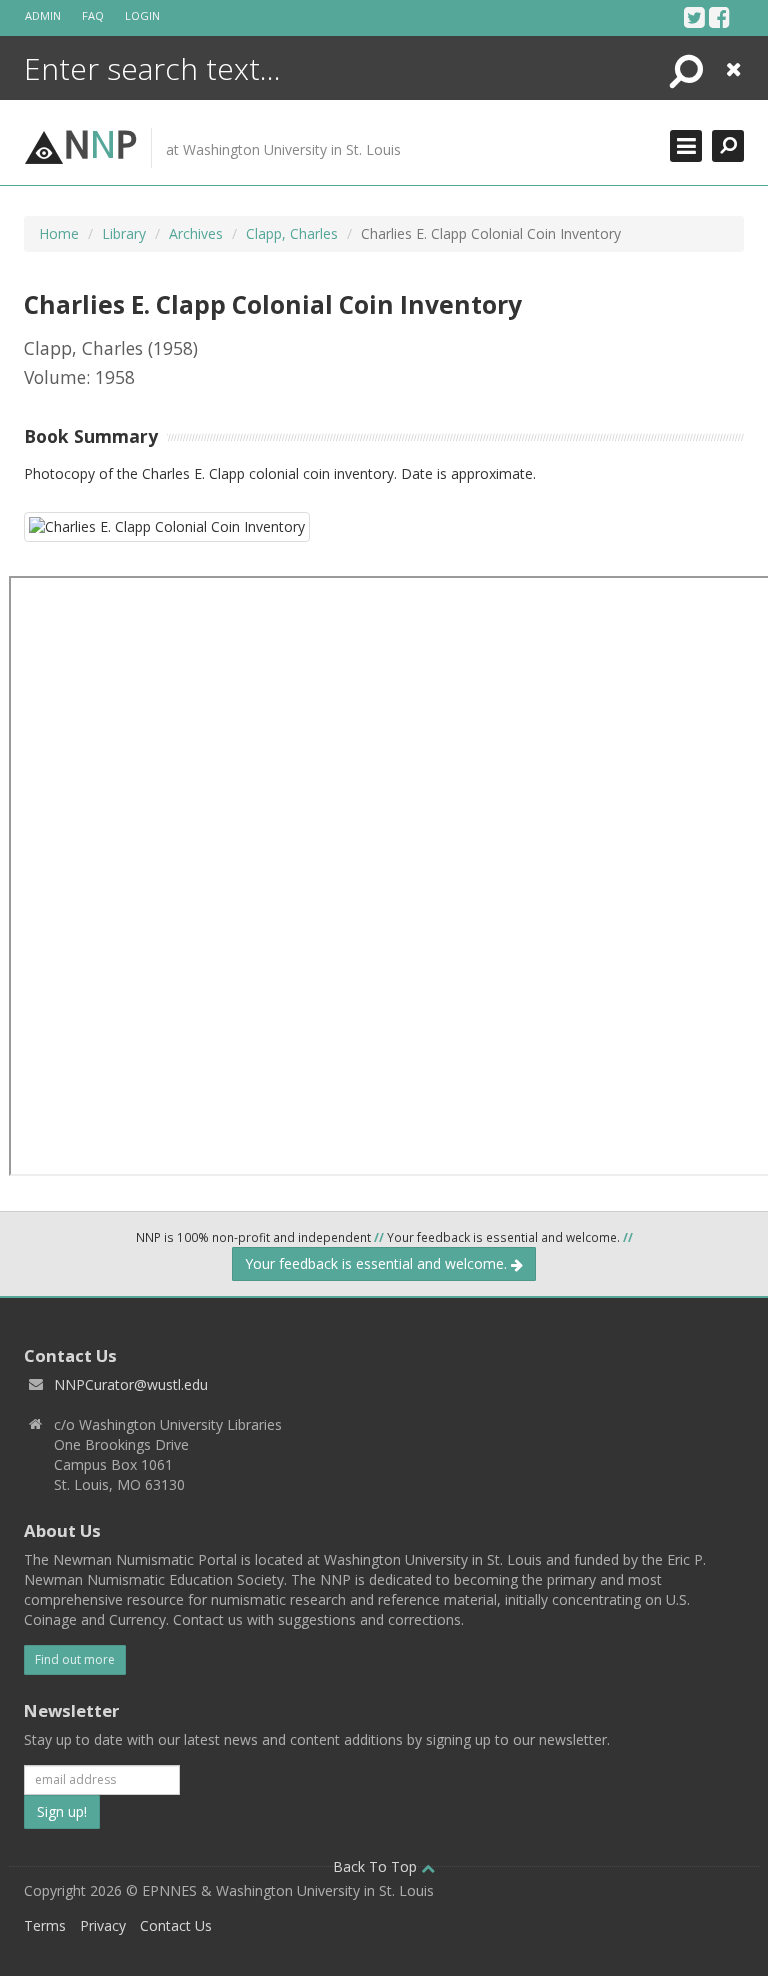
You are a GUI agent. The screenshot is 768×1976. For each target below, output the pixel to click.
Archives (196, 233)
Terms (45, 1925)
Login (142, 15)
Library (124, 233)
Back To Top (377, 1866)
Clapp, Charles (292, 233)
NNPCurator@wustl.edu (131, 1384)
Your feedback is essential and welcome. (378, 1263)
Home (59, 233)
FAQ (93, 15)
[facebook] (719, 17)
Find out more (75, 1659)
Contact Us (176, 1925)
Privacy (103, 1925)
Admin (43, 15)
